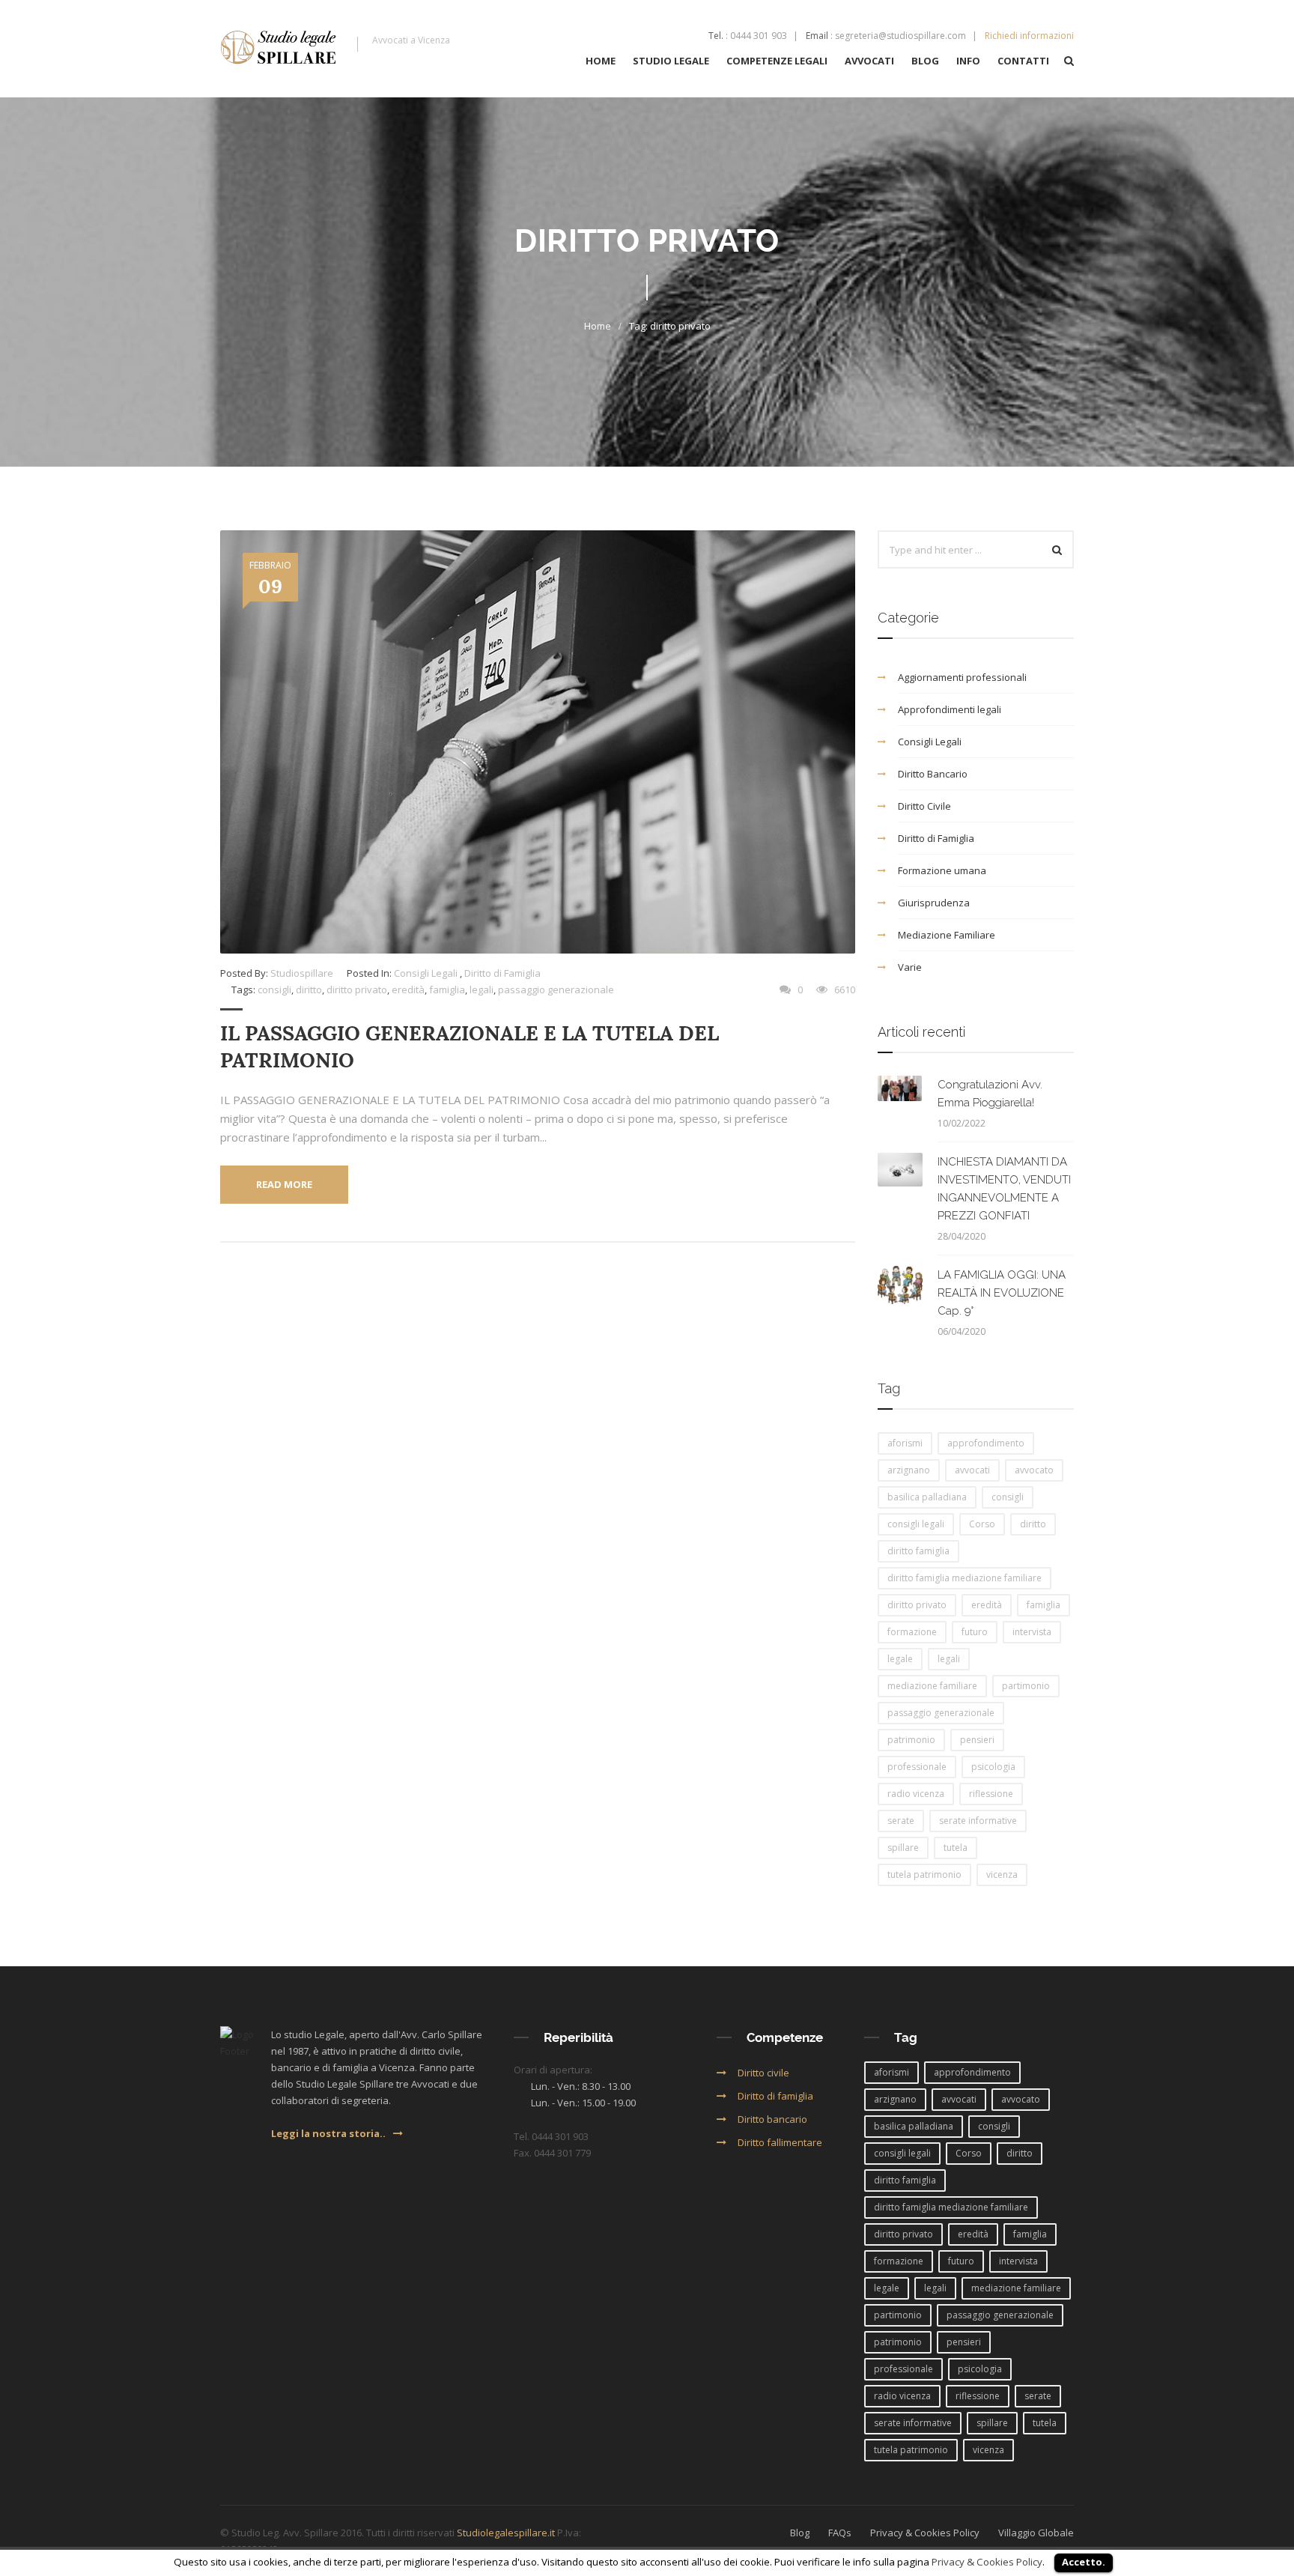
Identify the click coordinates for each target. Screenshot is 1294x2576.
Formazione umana (942, 870)
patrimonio (911, 1740)
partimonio (1026, 1686)
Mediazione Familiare (947, 935)
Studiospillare (302, 973)
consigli (274, 990)
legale (900, 1659)
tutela (956, 1848)
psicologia (993, 1767)
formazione (912, 1632)
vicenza (1002, 1875)
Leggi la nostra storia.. (328, 2133)
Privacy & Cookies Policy (987, 2562)
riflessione (991, 1794)
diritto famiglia (918, 1551)
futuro (975, 1632)
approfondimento (986, 1443)
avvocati (972, 1470)
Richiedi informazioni (1029, 36)
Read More (284, 1184)
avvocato (1034, 1470)
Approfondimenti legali (950, 709)
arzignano (909, 1470)
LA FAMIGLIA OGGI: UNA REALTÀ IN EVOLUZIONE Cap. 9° (1002, 1293)
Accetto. (1084, 2562)
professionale (917, 1767)
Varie (910, 967)
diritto (309, 990)
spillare (903, 1848)
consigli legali (916, 1524)
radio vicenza (916, 1794)
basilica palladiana (927, 1497)
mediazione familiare (932, 1686)
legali (482, 990)
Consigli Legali (426, 973)
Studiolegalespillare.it (506, 2533)
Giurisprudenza (934, 903)
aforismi (905, 1443)
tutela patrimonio (924, 1875)
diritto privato (357, 990)
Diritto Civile (924, 806)
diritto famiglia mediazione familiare (965, 1578)
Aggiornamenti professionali (962, 677)
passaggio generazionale (556, 990)
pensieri (977, 1740)
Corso (982, 1524)
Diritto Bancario (933, 774)
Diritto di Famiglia (502, 973)
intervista (1032, 1632)
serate (901, 1821)
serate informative (978, 1821)
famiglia (447, 990)
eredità (408, 990)
